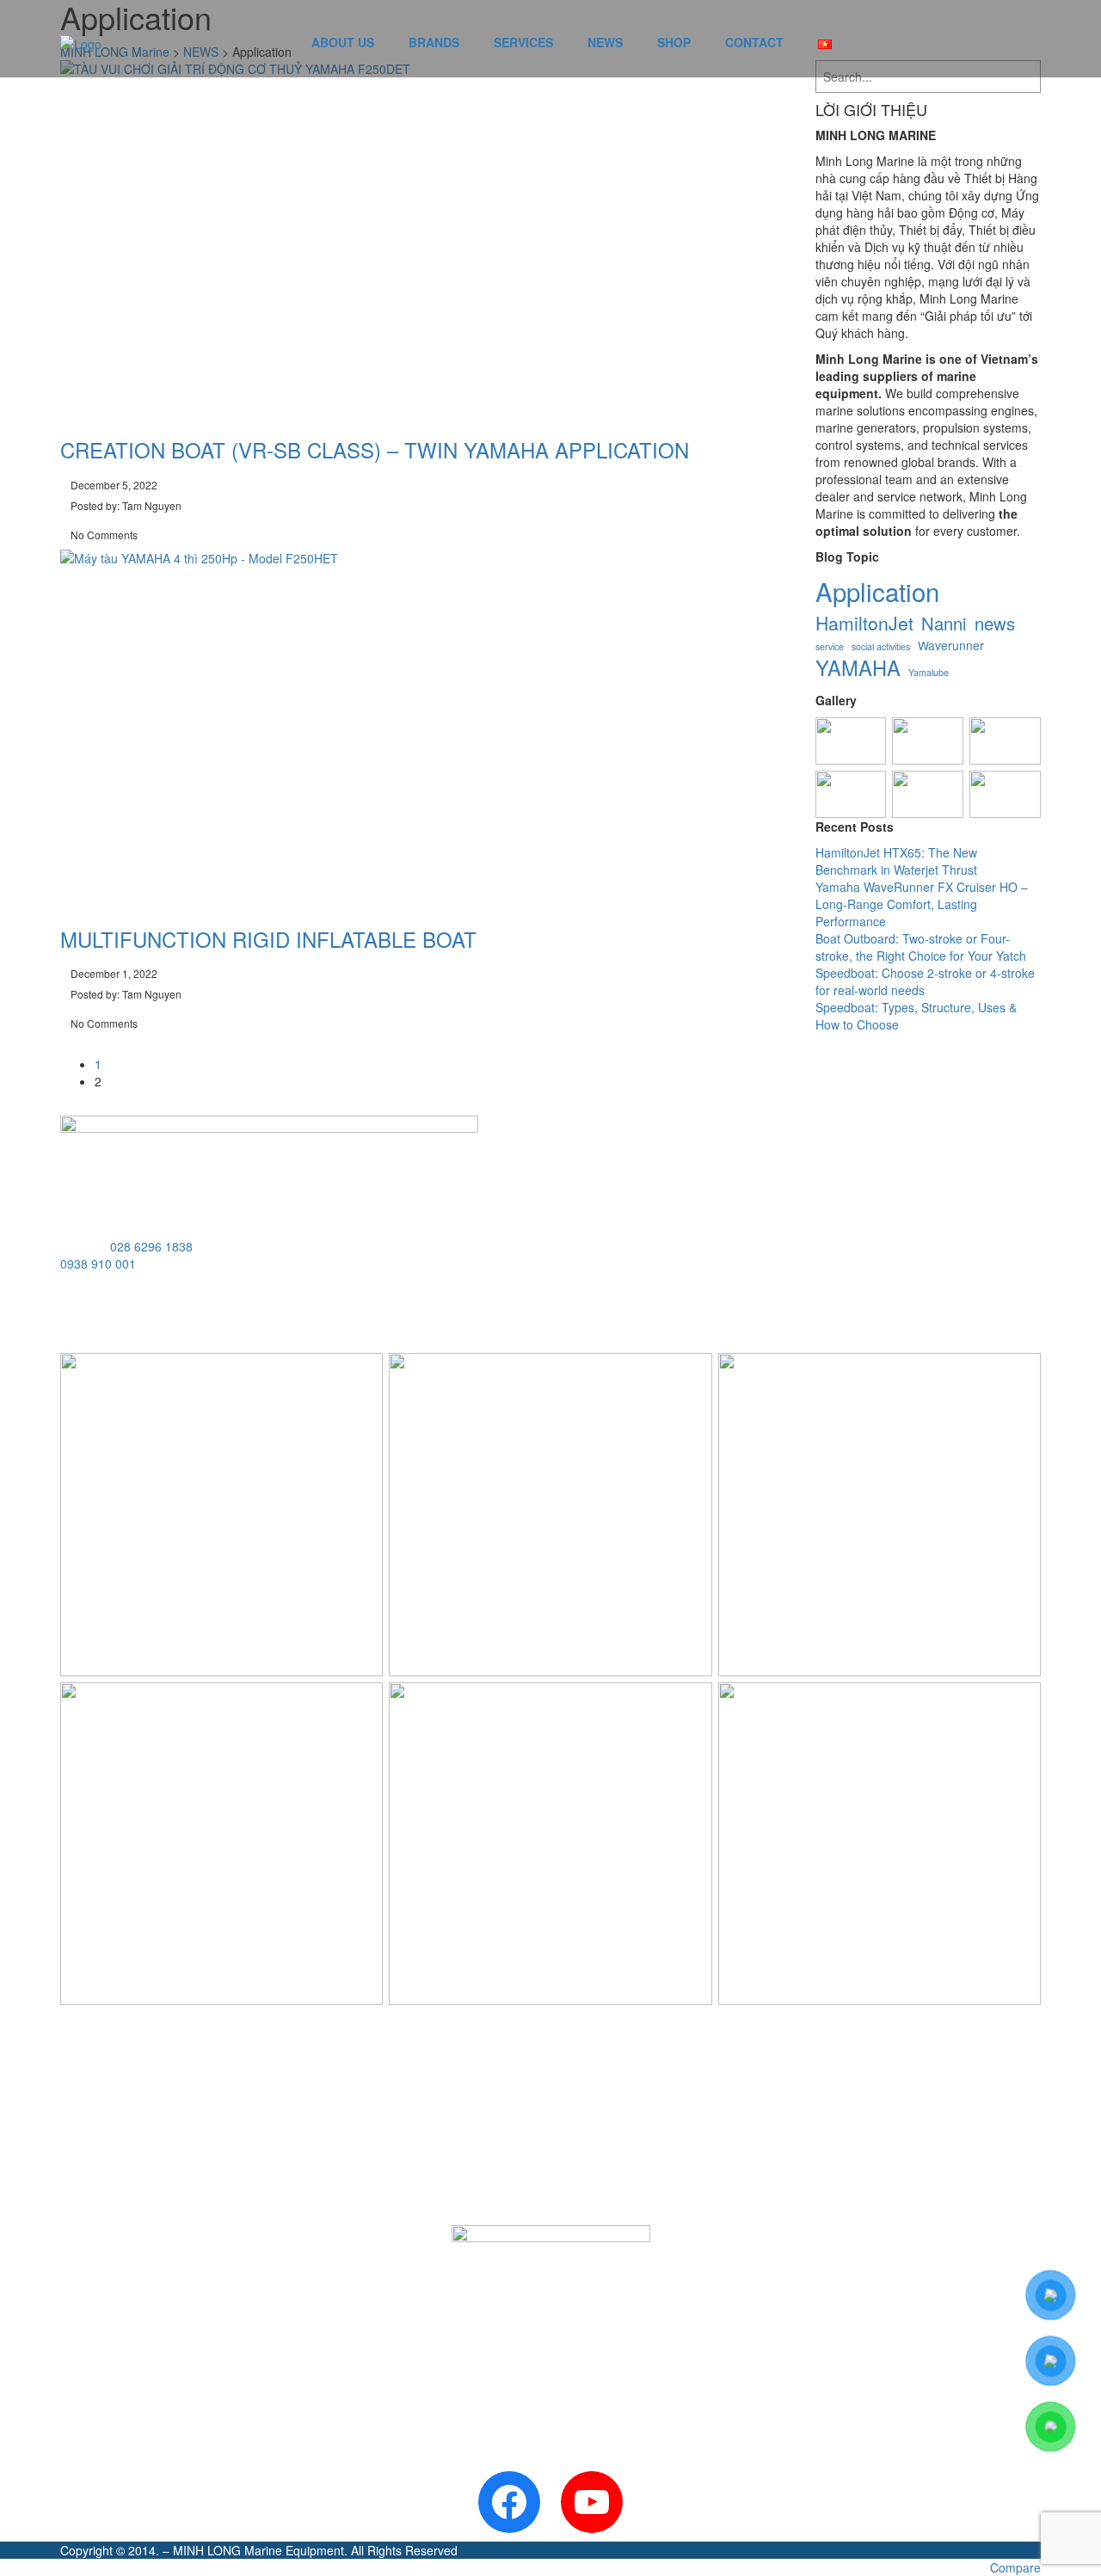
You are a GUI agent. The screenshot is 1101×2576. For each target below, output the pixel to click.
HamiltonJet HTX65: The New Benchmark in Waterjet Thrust (896, 861)
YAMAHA (858, 668)
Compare (1015, 2567)
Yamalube (929, 672)
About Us (343, 42)
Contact (754, 42)
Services (523, 42)
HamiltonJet (864, 623)
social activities (881, 646)
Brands (434, 42)
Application (877, 591)
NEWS (605, 42)
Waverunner (951, 646)
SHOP (674, 42)
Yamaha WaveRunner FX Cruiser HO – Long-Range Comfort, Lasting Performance (922, 904)
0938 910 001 (98, 1263)
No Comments (103, 535)
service (830, 646)
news (995, 623)
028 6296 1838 (151, 1246)
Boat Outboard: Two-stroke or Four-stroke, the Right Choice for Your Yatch (921, 947)
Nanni (944, 623)
